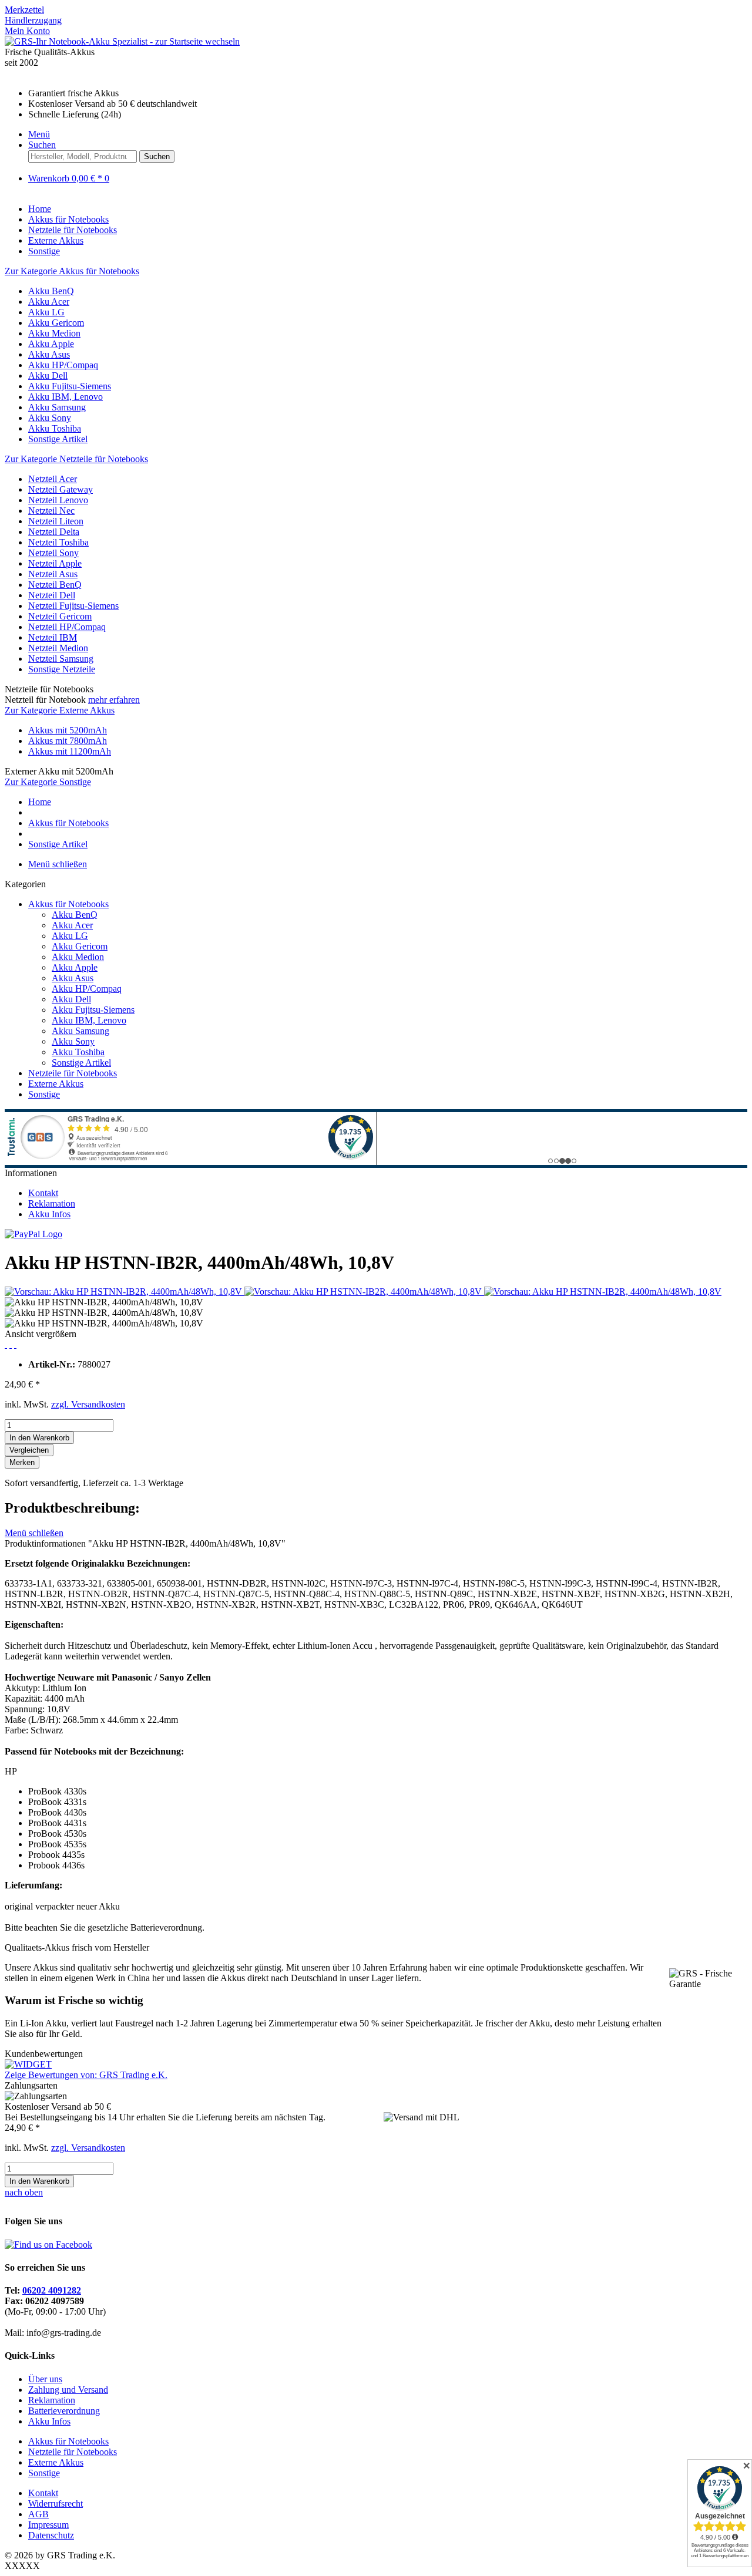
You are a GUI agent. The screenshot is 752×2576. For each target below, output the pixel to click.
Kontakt (43, 1193)
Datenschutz (51, 2535)
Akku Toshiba (55, 428)
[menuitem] (376, 10)
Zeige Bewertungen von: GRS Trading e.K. (86, 2075)
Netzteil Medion (58, 648)
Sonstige (44, 1094)
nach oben (24, 2192)
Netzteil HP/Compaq (67, 627)
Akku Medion (54, 333)
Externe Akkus (56, 1084)
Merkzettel (24, 10)
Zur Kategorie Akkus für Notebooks (72, 271)
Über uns (45, 2379)
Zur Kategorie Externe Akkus (60, 710)
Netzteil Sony (53, 553)
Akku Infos (49, 1214)
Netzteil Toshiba (58, 542)
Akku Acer (49, 302)
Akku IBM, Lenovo (66, 397)
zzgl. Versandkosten (88, 1404)
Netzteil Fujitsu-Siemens (73, 606)
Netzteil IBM (53, 637)
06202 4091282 (52, 2290)
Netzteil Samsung (61, 659)
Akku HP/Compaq (63, 365)
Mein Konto (27, 31)
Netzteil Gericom (60, 616)
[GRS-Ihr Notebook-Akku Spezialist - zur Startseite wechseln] (122, 41)
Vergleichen (29, 1450)
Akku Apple (51, 344)
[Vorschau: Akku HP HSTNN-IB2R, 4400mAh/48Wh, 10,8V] (125, 1292)
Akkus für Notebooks (68, 904)
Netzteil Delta (54, 532)
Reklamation (52, 1203)
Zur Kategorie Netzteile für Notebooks (76, 459)
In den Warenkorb (39, 1438)
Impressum (48, 2525)
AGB (38, 2514)
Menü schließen (58, 864)
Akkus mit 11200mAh (70, 751)
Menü (39, 134)
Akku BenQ (51, 291)
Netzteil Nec (51, 511)
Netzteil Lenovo (58, 500)
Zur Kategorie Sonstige (48, 782)
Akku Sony (50, 418)
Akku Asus (49, 354)
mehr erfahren (114, 700)
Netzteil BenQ (55, 585)
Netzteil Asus (53, 574)
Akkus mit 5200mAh (68, 730)
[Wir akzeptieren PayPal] (33, 1234)
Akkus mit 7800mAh (68, 741)
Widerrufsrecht (56, 2503)
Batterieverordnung (64, 2411)
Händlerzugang (33, 20)
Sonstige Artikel (58, 439)
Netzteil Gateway (61, 489)
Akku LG (46, 312)
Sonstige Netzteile (62, 669)
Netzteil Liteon (56, 521)
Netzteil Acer (53, 479)
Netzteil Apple (55, 563)
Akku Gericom (56, 323)
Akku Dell (48, 376)
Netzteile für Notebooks (73, 1073)
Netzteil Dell (52, 595)
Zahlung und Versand (68, 2390)
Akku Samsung (57, 407)
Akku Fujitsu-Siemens (70, 386)
